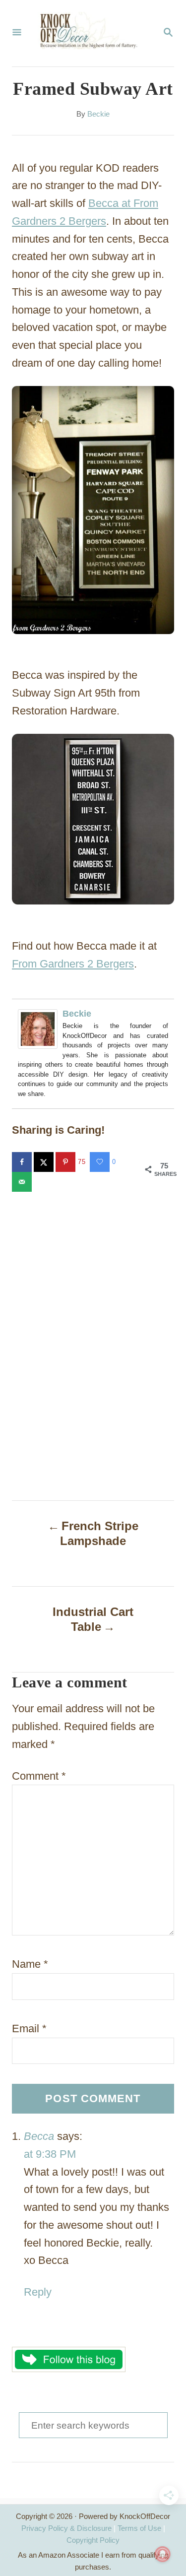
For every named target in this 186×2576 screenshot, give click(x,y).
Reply (38, 2292)
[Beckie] (40, 1029)
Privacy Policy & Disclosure (66, 2528)
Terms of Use (139, 2528)
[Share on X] (45, 1162)
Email (29, 2029)
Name (30, 1964)
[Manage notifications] (163, 2554)
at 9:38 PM (50, 2154)
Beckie (98, 114)
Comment (39, 1776)
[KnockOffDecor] (92, 33)
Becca (39, 2136)
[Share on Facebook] (23, 1162)
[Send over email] (23, 1182)
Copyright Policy (93, 2540)
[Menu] (17, 33)
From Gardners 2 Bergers (73, 964)
